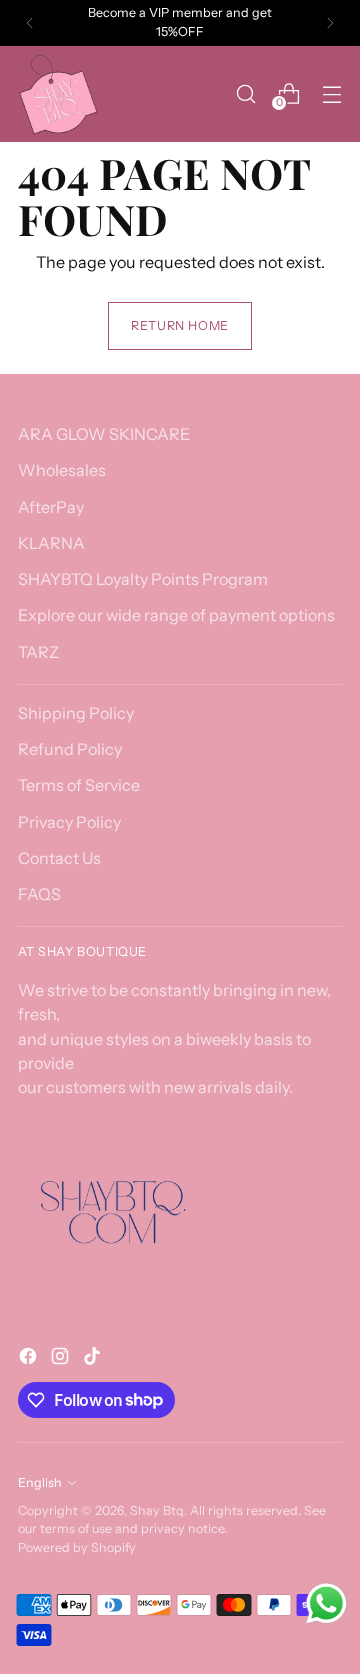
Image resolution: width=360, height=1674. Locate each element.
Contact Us (59, 858)
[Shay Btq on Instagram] (62, 1359)
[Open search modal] (245, 93)
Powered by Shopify (77, 1547)
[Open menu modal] (331, 93)
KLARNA (51, 543)
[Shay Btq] (58, 94)
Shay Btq (157, 1510)
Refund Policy (70, 749)
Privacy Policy (69, 822)
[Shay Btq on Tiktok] (94, 1359)
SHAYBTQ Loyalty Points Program (143, 579)
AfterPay (51, 507)
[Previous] (30, 23)
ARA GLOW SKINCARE (104, 434)
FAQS (39, 894)
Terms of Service (79, 785)
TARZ (38, 652)
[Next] (330, 23)
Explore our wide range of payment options (176, 615)
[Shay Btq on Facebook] (30, 1359)
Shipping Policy (76, 713)
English (40, 1482)
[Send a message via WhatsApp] (326, 1603)
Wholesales (62, 470)
